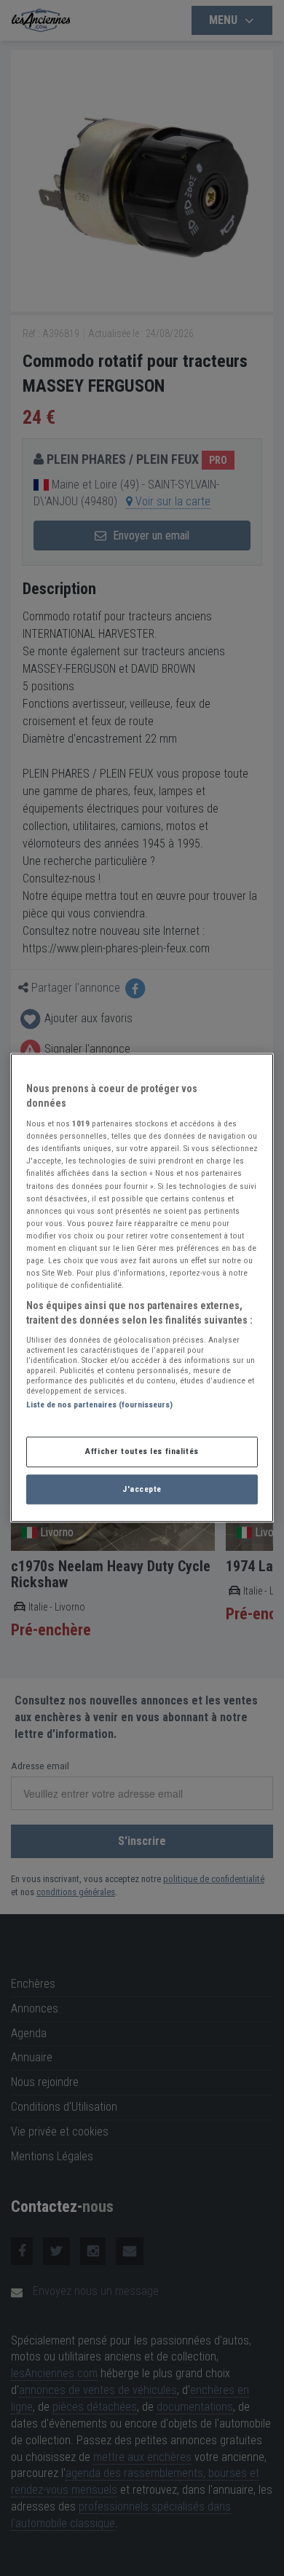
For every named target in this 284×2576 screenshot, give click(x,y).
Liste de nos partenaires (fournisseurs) (99, 1405)
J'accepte (142, 1489)
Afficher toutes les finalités (142, 1451)
